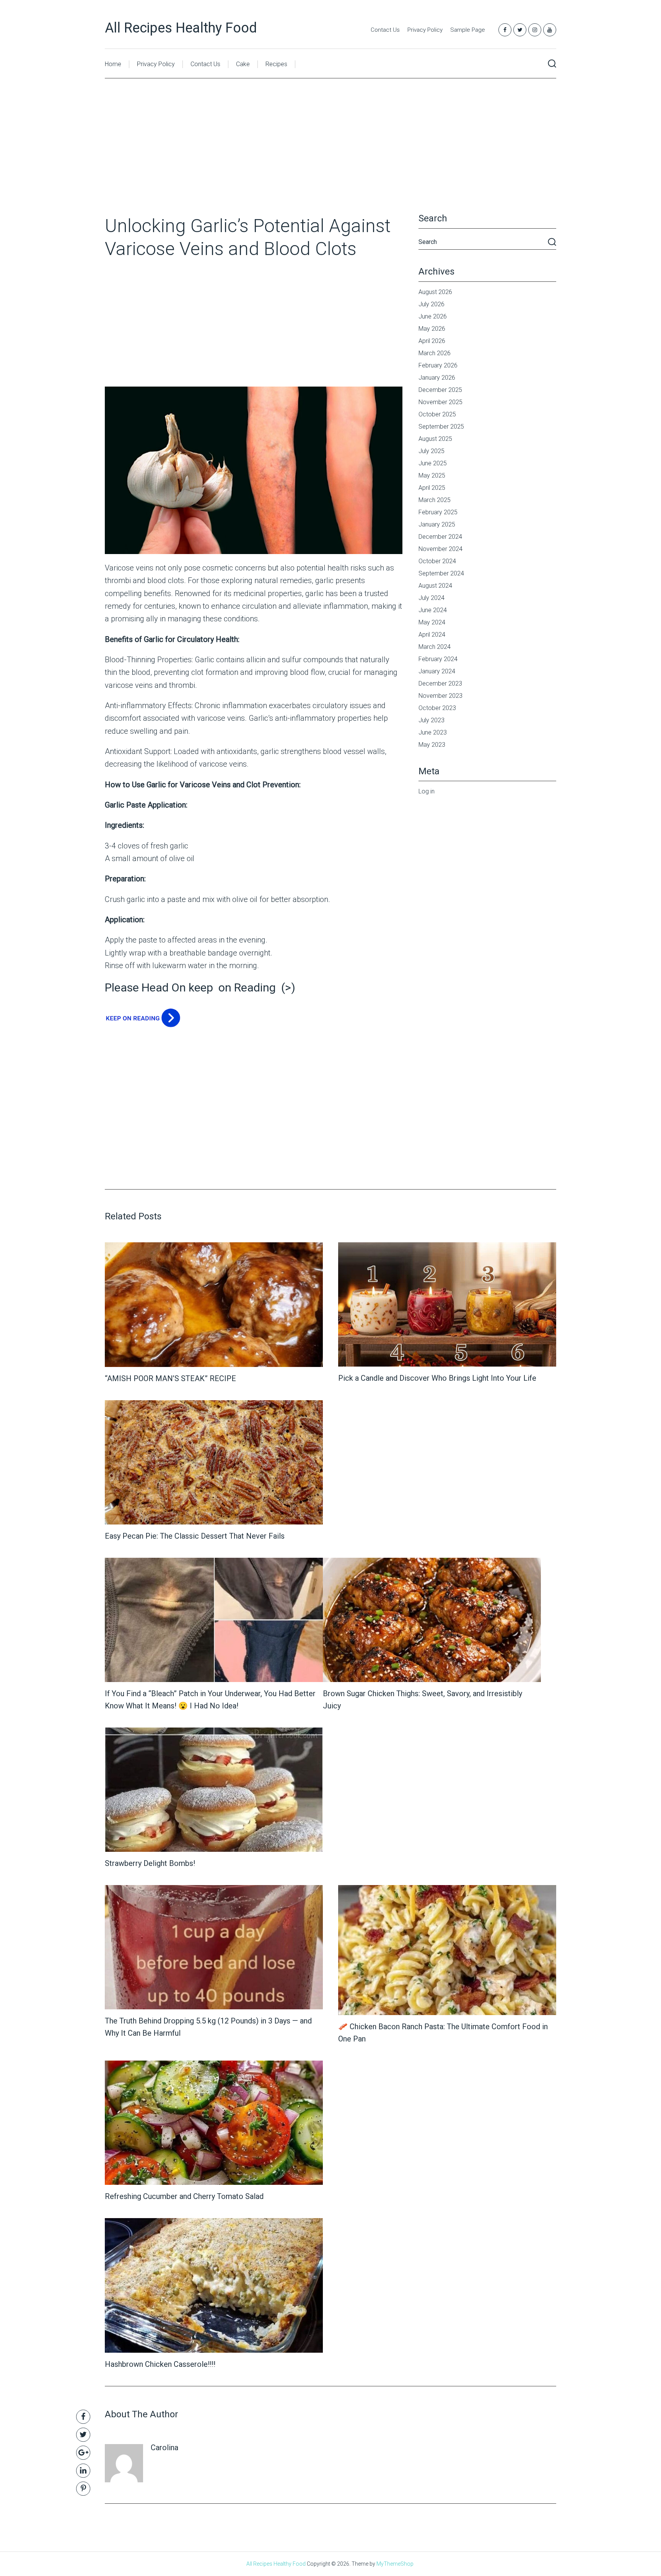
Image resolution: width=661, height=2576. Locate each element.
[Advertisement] (330, 158)
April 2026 (432, 341)
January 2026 (437, 378)
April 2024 (432, 635)
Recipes (276, 64)
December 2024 (440, 537)
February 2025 (438, 512)
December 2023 (440, 683)
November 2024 (440, 549)
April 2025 (432, 488)
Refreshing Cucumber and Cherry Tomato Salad (184, 2196)
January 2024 (437, 671)
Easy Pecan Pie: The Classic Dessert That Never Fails (195, 1536)
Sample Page (468, 30)
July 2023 (431, 720)
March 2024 (435, 647)
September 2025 (441, 427)
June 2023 (433, 732)
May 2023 (432, 745)
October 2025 (437, 414)
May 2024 (432, 622)
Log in (427, 791)
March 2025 (435, 500)
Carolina (164, 2448)
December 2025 (440, 390)
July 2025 (431, 451)
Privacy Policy (425, 30)
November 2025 (440, 402)
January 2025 (437, 524)
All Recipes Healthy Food (181, 28)
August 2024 (435, 586)
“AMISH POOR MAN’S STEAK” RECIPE (170, 1378)
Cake (243, 64)
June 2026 (433, 316)
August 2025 (435, 439)
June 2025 (433, 463)
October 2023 (437, 708)
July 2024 (431, 598)
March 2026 (435, 353)
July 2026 (431, 304)
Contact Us (385, 30)
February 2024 (438, 659)
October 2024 (437, 561)
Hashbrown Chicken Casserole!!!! (160, 2364)
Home (113, 64)
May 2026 (432, 329)
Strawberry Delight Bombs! (150, 1863)
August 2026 (435, 292)
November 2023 (440, 696)
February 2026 (438, 365)
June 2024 (433, 610)
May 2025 (432, 475)
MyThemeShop (395, 2564)
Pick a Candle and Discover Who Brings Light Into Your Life (437, 1378)
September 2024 (441, 573)
